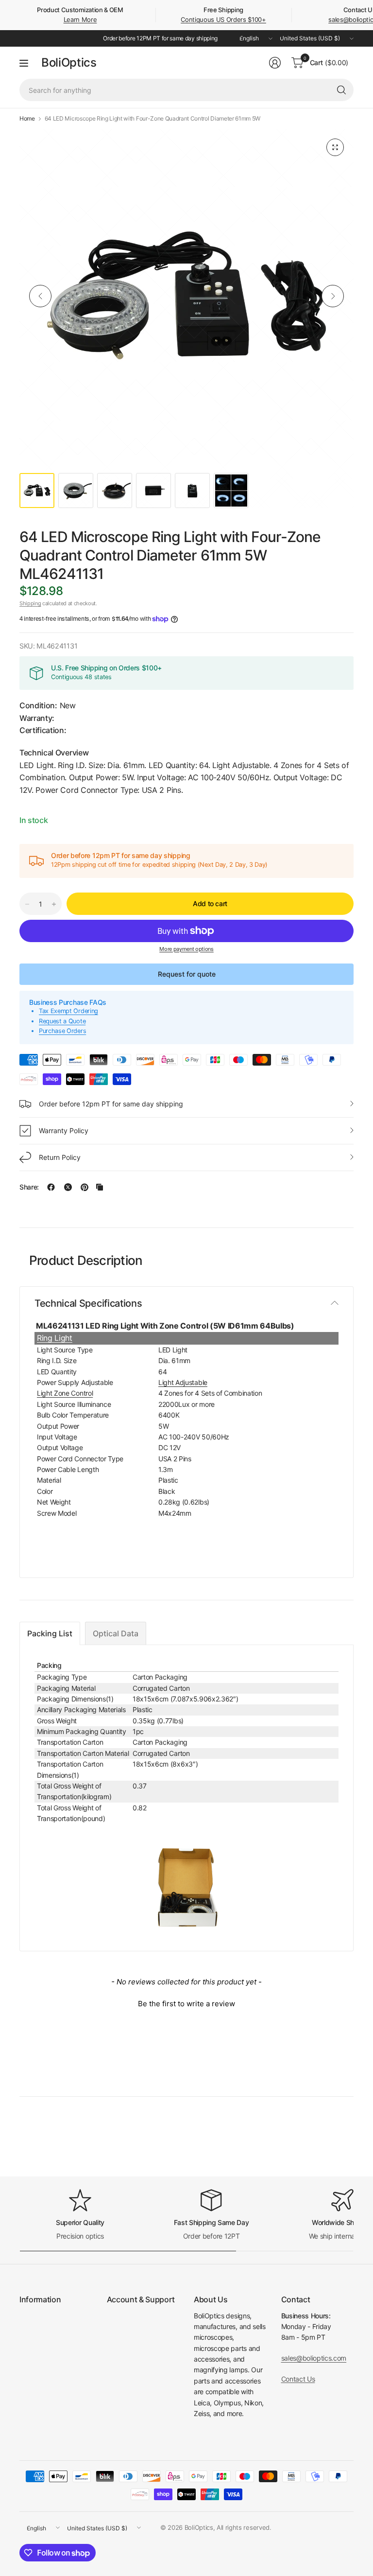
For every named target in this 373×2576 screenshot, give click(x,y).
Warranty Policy (64, 1130)
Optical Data (116, 1633)
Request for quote (187, 974)
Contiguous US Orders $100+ (223, 19)
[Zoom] (335, 147)
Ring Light (55, 1338)
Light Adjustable (183, 1382)
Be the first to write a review (186, 2004)
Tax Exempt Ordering (68, 1011)
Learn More (80, 19)
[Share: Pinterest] (85, 1187)
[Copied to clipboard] (100, 1187)
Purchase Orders (62, 1031)
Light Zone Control (65, 1393)
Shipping (30, 603)
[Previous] (40, 296)
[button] (186, 2002)
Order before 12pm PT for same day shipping (111, 1104)
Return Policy (60, 1157)
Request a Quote (62, 1021)
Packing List (50, 1633)
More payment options (186, 949)
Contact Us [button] (298, 2379)
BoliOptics (69, 63)
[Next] (333, 296)
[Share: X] (68, 1187)
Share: (29, 1187)
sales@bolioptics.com (314, 2358)
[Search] (341, 90)
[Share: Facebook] (51, 1187)
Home (27, 119)
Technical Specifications (88, 1303)
